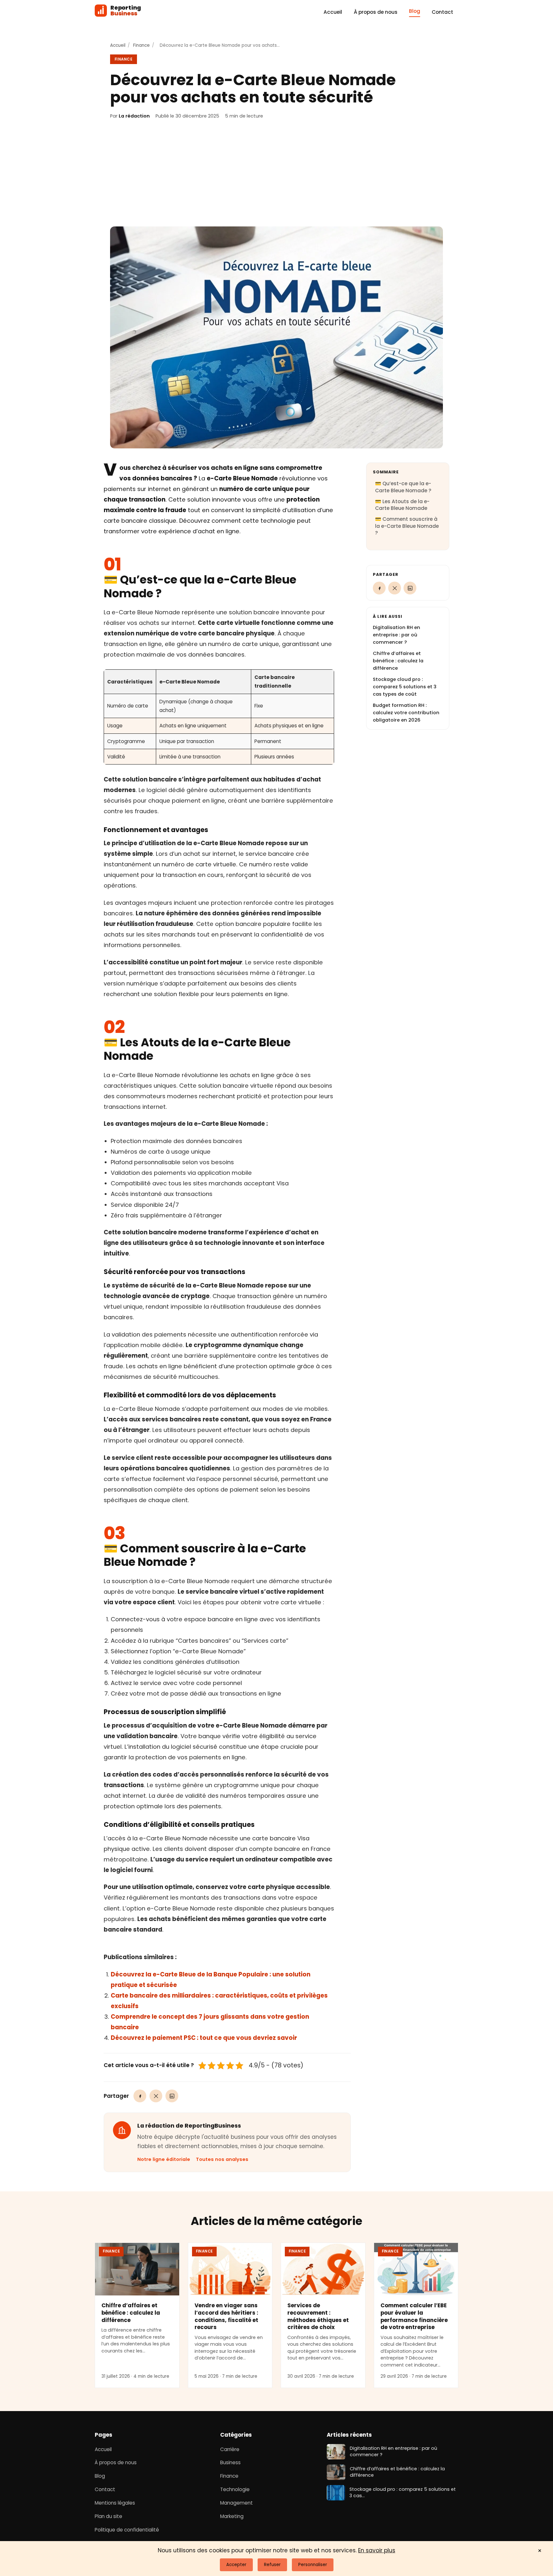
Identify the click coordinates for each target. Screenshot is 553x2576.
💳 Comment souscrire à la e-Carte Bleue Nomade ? (407, 526)
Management (236, 2503)
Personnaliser (313, 2565)
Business (230, 2463)
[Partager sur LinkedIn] (172, 2096)
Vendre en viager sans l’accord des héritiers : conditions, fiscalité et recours (226, 2316)
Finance (141, 45)
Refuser (272, 2565)
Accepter (236, 2565)
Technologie (235, 2489)
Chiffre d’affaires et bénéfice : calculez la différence (398, 661)
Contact (442, 12)
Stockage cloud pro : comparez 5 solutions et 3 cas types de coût (405, 687)
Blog (415, 11)
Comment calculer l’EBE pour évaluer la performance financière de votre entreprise (414, 2316)
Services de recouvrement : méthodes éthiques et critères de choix (318, 2316)
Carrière (230, 2449)
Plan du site (108, 2516)
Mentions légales (115, 2503)
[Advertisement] (276, 173)
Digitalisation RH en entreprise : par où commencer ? (397, 635)
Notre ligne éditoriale (164, 2159)
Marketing (232, 2516)
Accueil (333, 12)
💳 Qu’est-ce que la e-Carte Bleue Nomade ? (403, 487)
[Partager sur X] (156, 2096)
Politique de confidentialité (127, 2530)
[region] (219, 717)
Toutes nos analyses (222, 2159)
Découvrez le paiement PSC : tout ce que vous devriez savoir (204, 2038)
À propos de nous (376, 12)
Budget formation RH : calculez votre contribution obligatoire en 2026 (406, 713)
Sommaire (386, 472)
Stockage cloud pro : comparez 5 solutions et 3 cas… (403, 2492)
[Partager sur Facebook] (140, 2096)
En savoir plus (377, 2550)
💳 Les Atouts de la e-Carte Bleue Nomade (402, 505)
